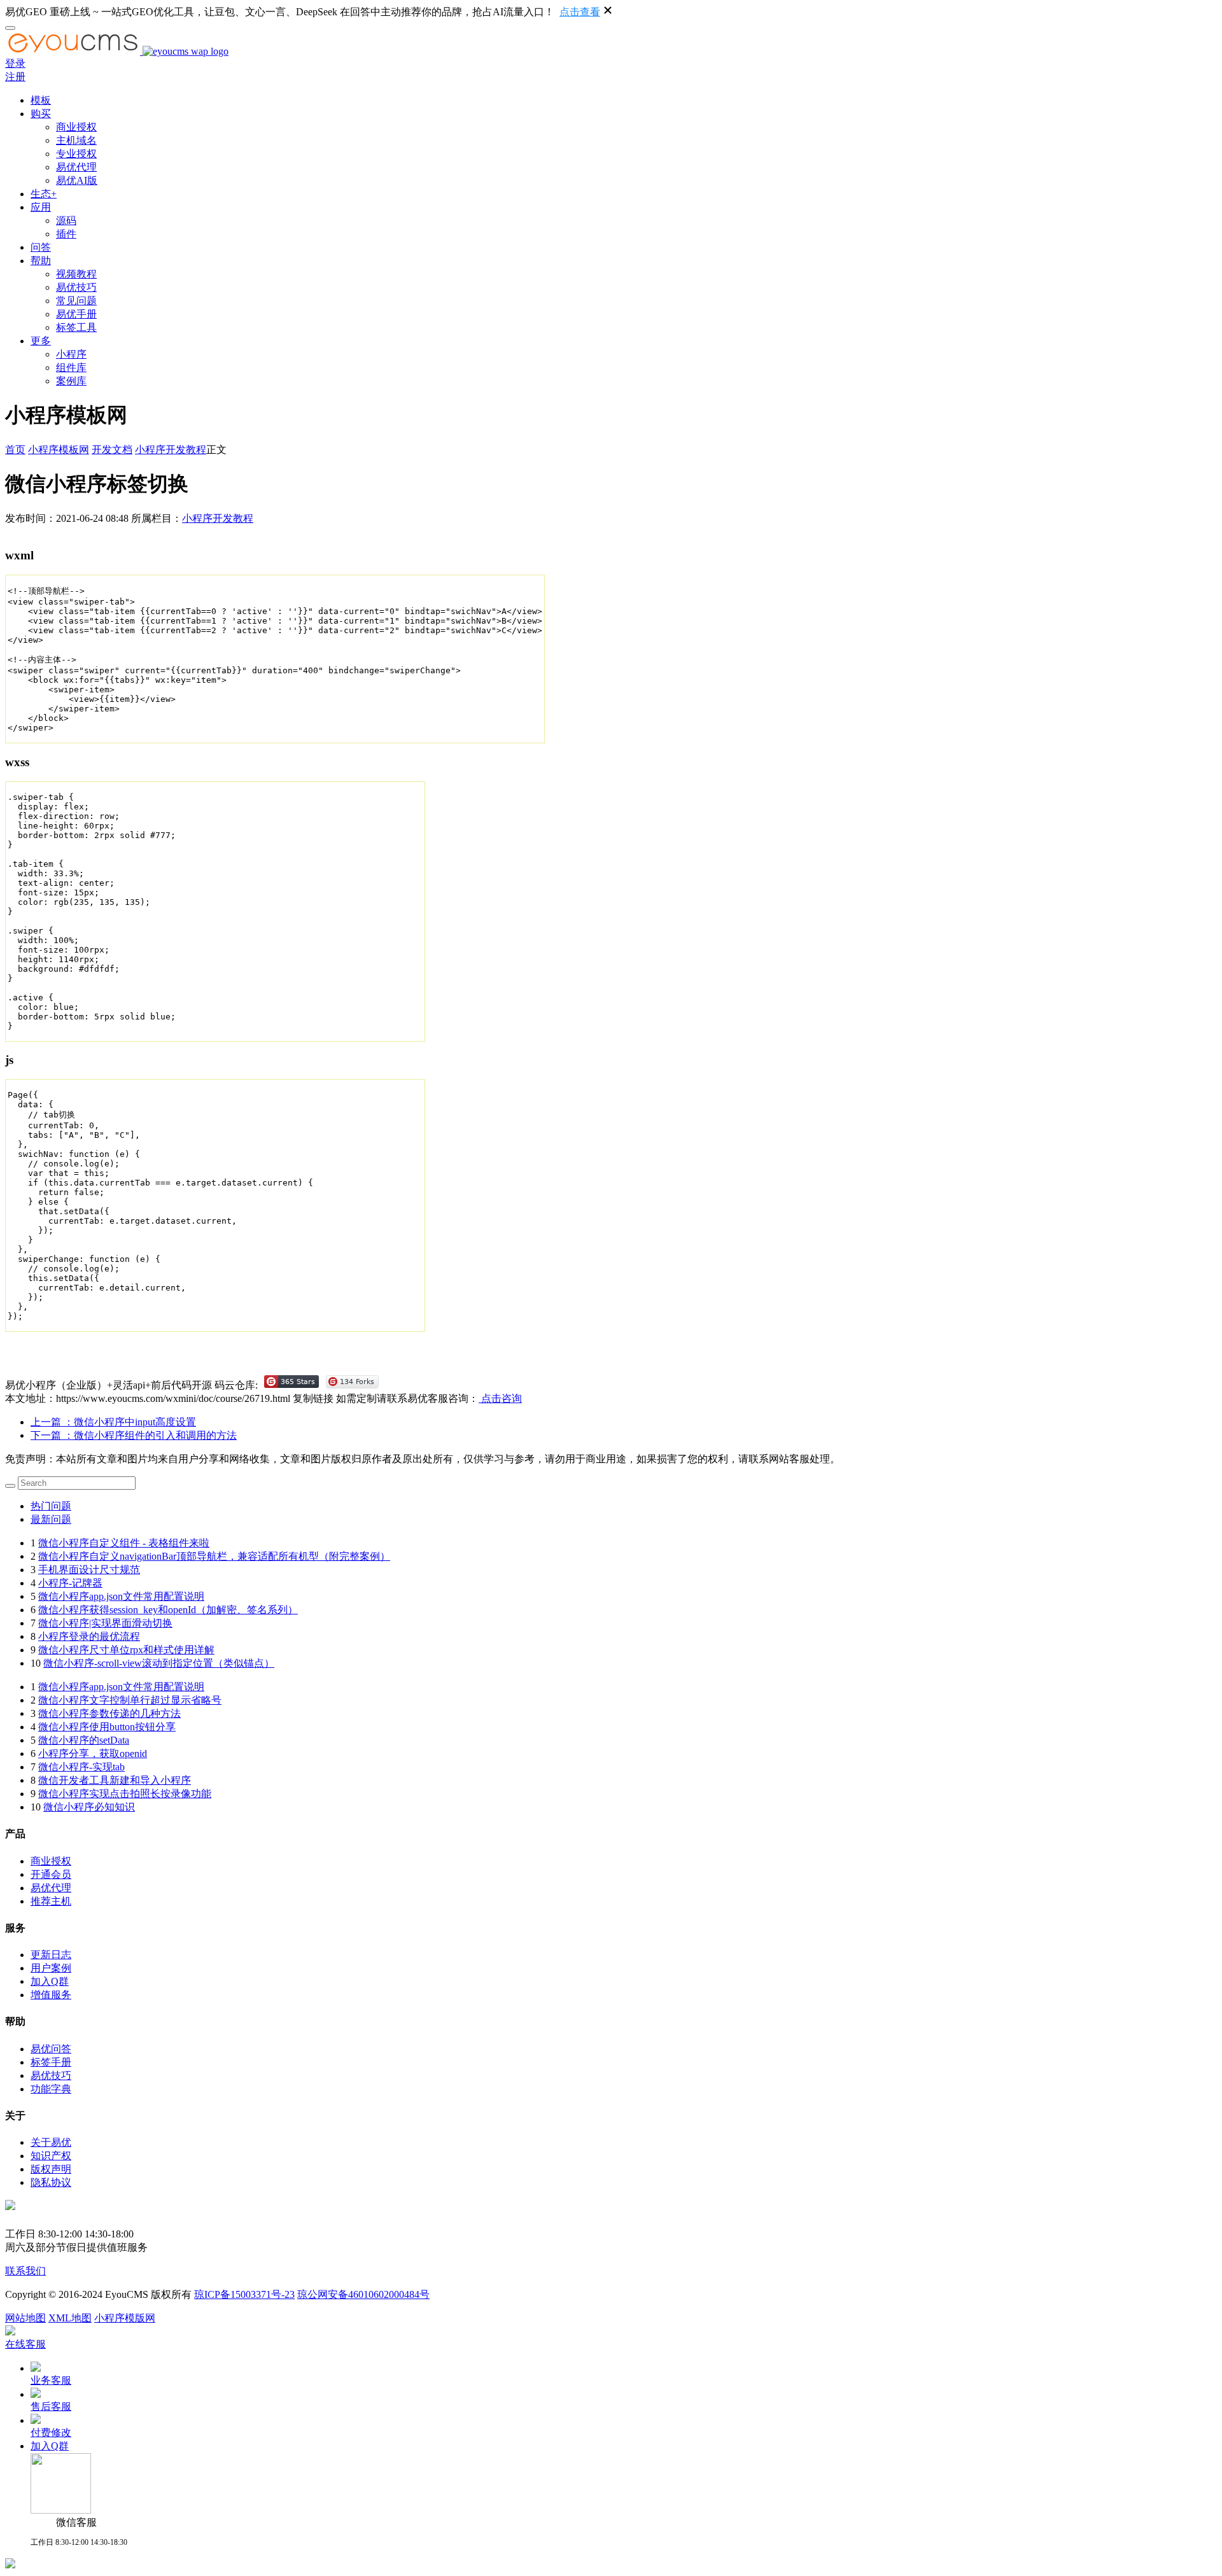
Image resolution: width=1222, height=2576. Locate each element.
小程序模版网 (125, 2318)
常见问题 (76, 301)
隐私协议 (51, 2182)
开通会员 (51, 1874)
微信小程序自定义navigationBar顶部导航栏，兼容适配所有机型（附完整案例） (214, 1556)
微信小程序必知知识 (89, 1807)
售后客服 (51, 2406)
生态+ (44, 194)
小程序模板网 (59, 450)
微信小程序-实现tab (81, 1767)
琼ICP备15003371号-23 (244, 2294)
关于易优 (51, 2142)
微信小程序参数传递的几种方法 (109, 1713)
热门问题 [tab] (51, 1506)
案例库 (71, 381)
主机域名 (76, 140)
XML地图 (70, 2318)
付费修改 (51, 2432)
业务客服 (51, 2380)
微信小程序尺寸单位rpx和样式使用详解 (126, 1650)
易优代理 (76, 167)
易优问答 (51, 2049)
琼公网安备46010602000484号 (363, 2294)
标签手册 (51, 2062)
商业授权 (76, 127)
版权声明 (51, 2169)
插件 (66, 234)
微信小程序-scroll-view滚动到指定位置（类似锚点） (159, 1663)
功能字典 (51, 2089)
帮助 (41, 261)
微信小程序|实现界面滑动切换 (105, 1623)
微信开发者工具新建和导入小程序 (115, 1780)
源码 (66, 220)
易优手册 (76, 314)
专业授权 (76, 154)
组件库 (71, 367)
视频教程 (76, 274)
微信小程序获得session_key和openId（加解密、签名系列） (168, 1610)
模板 (41, 100)
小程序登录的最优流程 (89, 1636)
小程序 (71, 354)
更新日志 (51, 1955)
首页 (15, 450)
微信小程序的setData (84, 1740)
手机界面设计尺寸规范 (89, 1570)
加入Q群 (50, 1981)
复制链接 (313, 1398)
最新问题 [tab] (51, 1519)
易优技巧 (76, 287)
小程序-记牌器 (70, 1583)
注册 (15, 77)
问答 (41, 247)
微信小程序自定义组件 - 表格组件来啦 (124, 1543)
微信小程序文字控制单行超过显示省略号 (130, 1700)
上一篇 (113, 1422)
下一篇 (134, 1435)
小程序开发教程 (171, 450)
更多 (41, 341)
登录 (15, 63)
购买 (41, 114)
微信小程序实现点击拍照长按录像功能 (125, 1794)
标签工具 (76, 327)
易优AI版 (77, 180)
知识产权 (51, 2156)
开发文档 (112, 450)
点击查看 (580, 12)
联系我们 (25, 2271)
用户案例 (51, 1968)
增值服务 (51, 1995)
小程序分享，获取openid (93, 1753)
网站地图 (25, 2318)
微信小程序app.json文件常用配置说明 (121, 1596)
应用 (41, 207)
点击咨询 (500, 1398)
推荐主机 (51, 1901)
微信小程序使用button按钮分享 (107, 1727)
